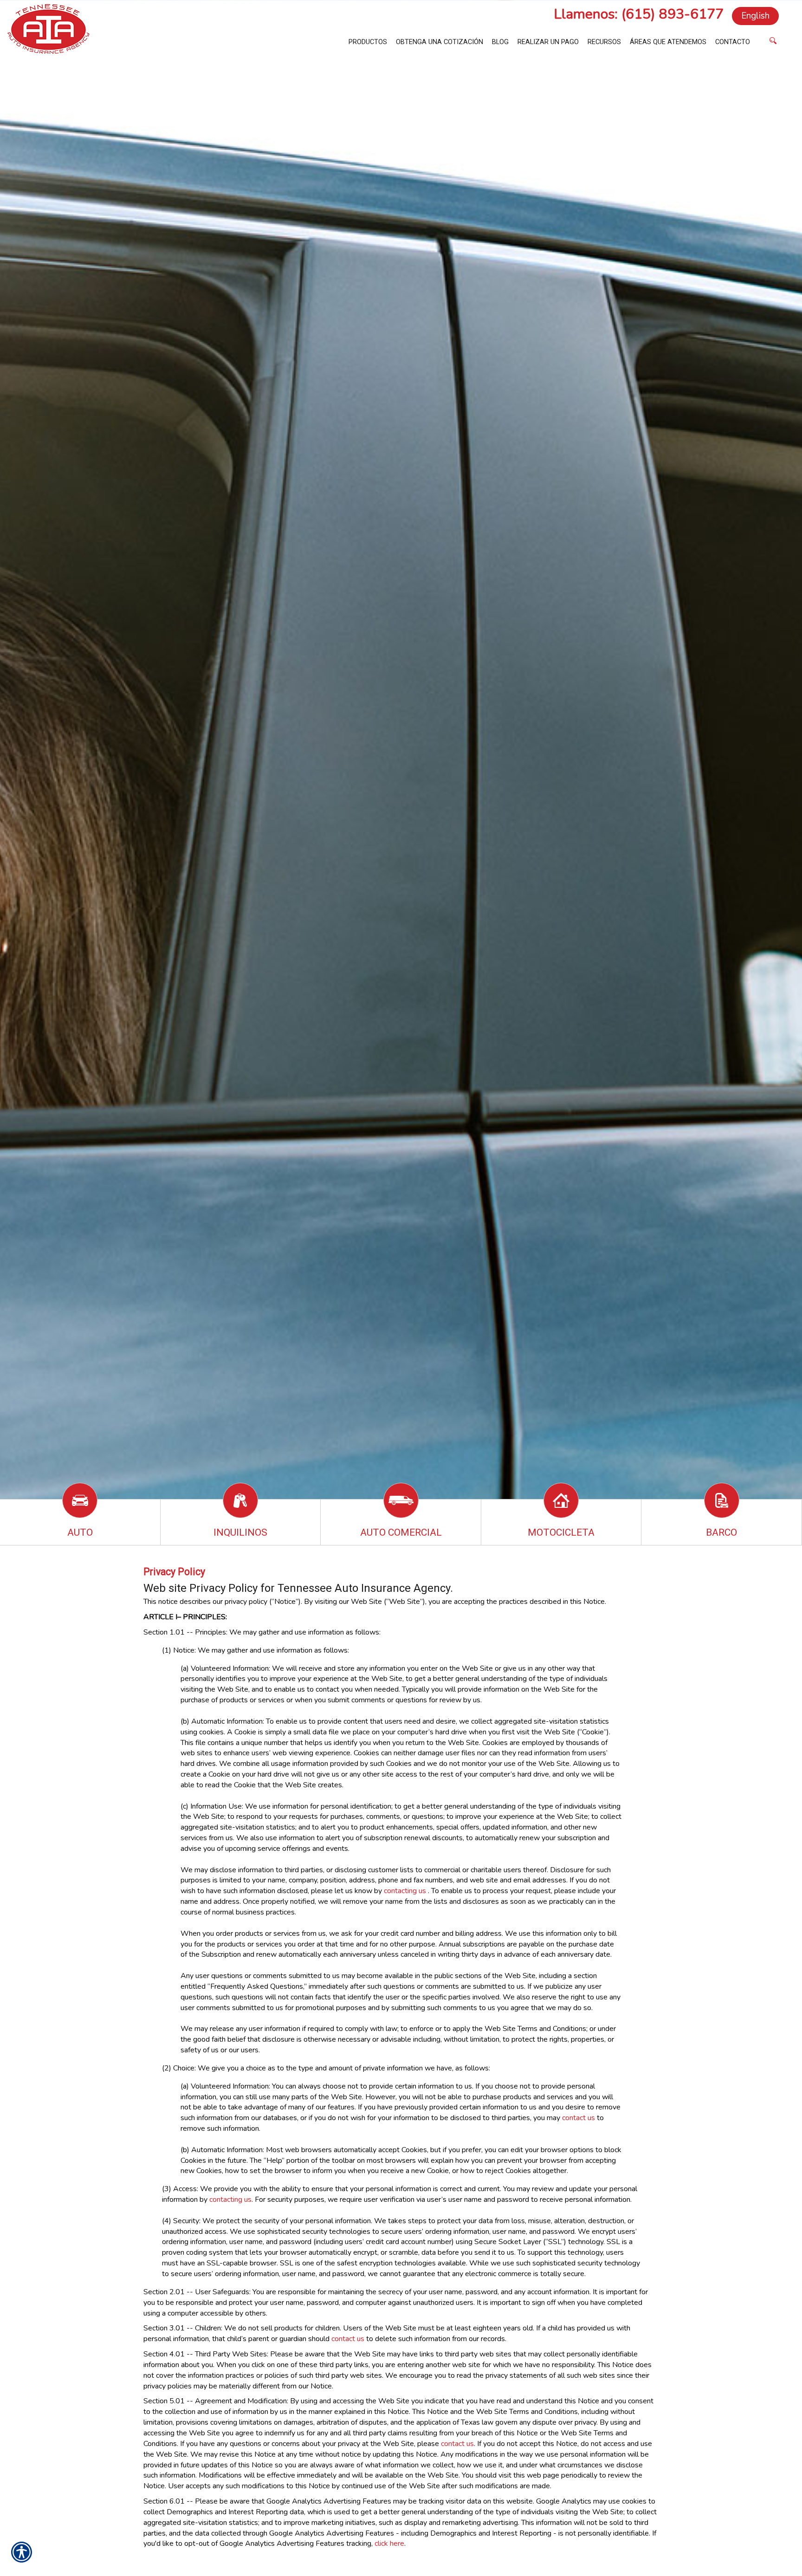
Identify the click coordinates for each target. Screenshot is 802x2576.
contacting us (405, 1891)
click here (389, 2544)
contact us (579, 2118)
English (755, 16)
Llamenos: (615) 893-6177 (639, 14)
